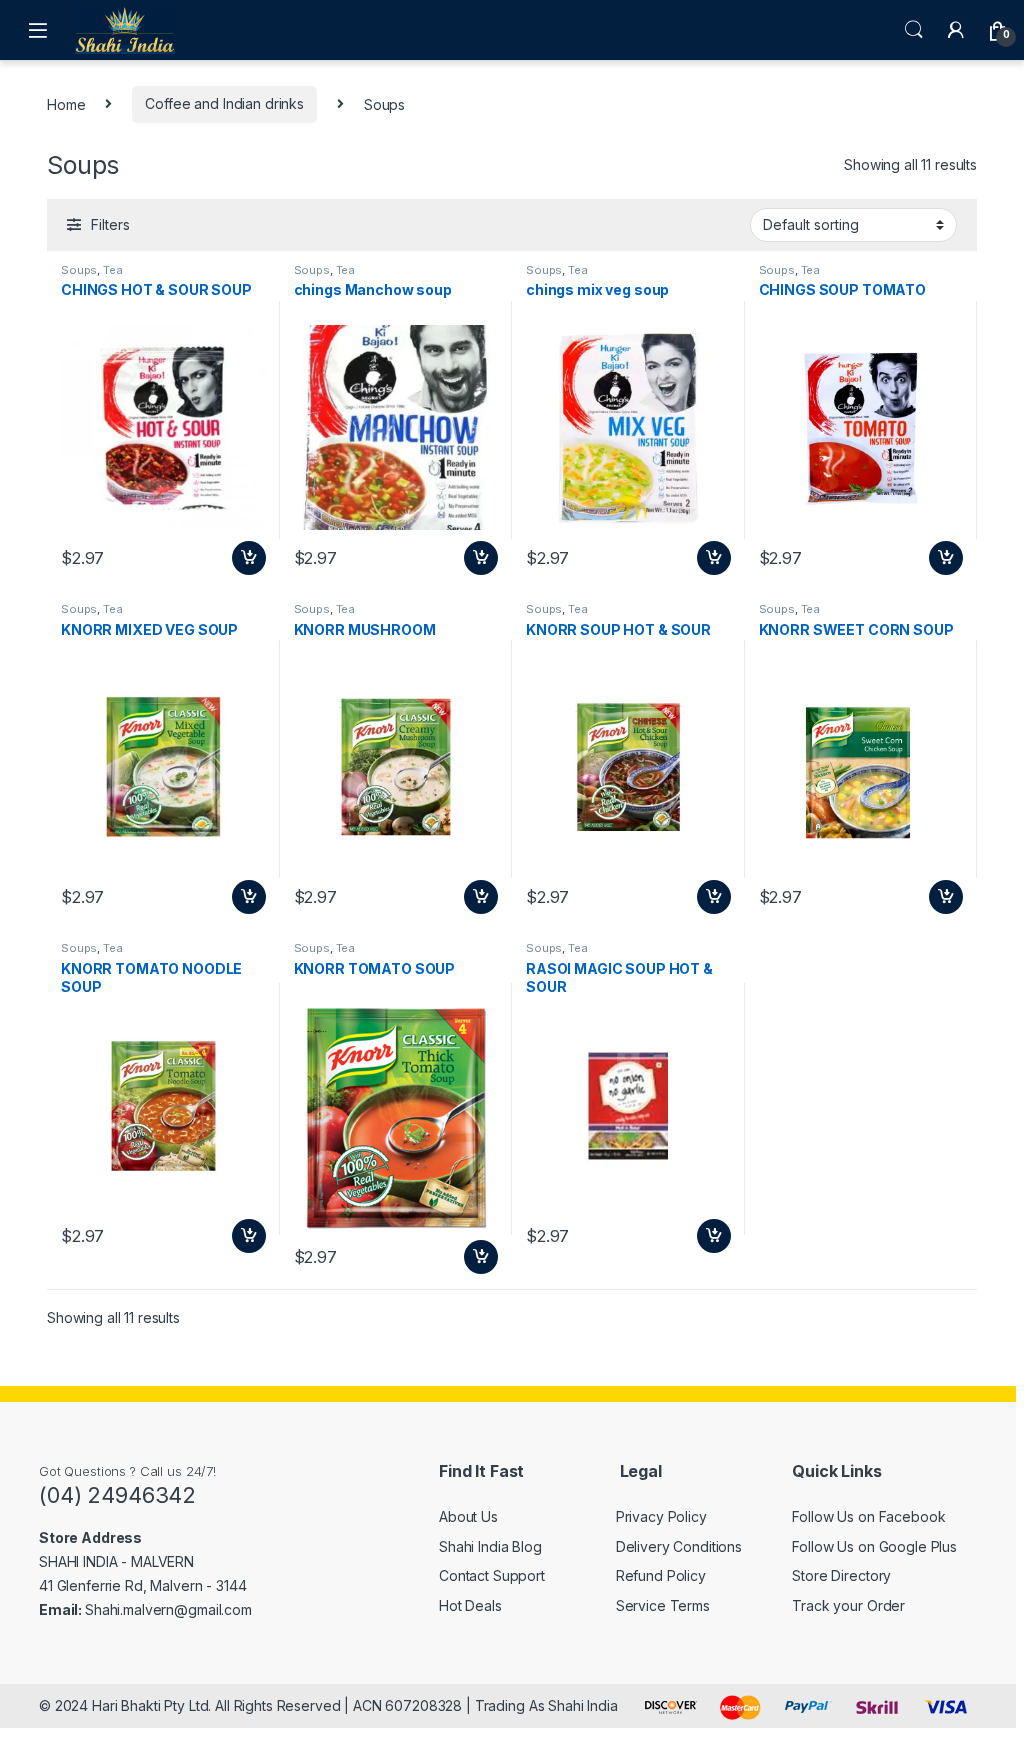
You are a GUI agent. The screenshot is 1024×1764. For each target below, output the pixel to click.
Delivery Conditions (679, 1546)
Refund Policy (661, 1575)
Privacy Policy (661, 1516)
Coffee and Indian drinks (224, 103)
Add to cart (249, 558)
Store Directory (841, 1575)
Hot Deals (470, 1605)
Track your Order (848, 1605)
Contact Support (492, 1575)
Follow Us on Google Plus (874, 1546)
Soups (79, 270)
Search (914, 30)
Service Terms (663, 1605)
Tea (113, 270)
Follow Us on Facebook (868, 1516)
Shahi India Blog (490, 1546)
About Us (468, 1516)
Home (66, 103)
